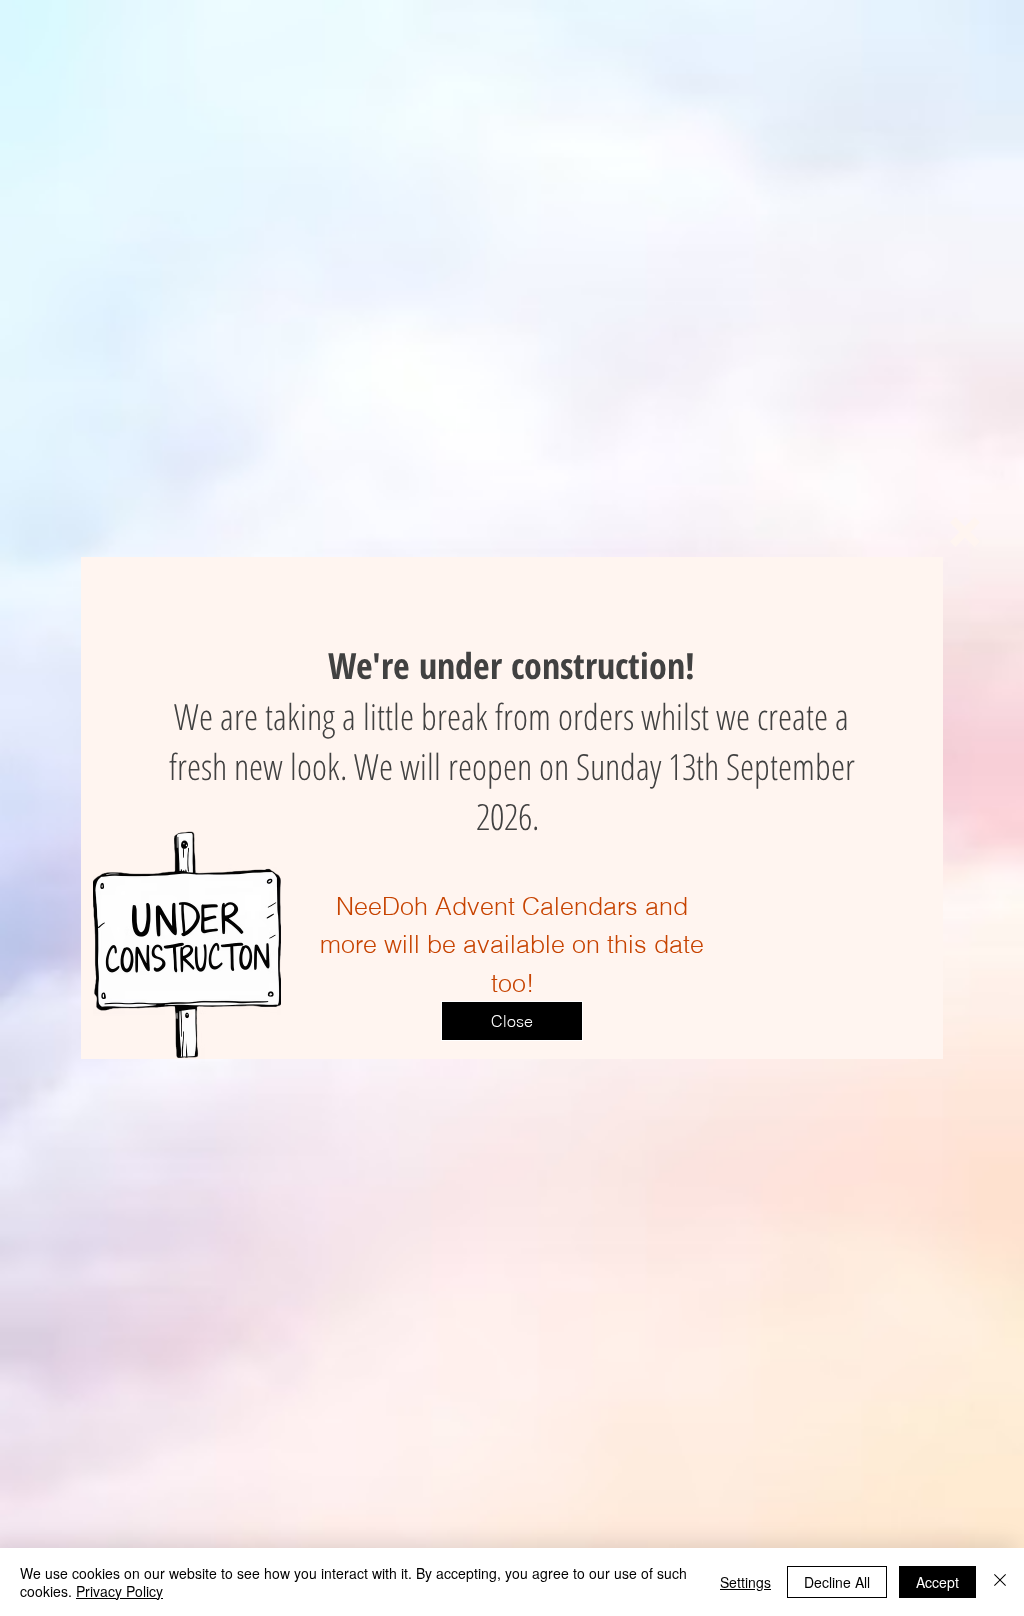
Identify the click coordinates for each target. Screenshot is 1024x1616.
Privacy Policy (119, 1591)
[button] (965, 532)
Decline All (837, 1582)
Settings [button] (745, 1582)
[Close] (1000, 1582)
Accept (937, 1582)
